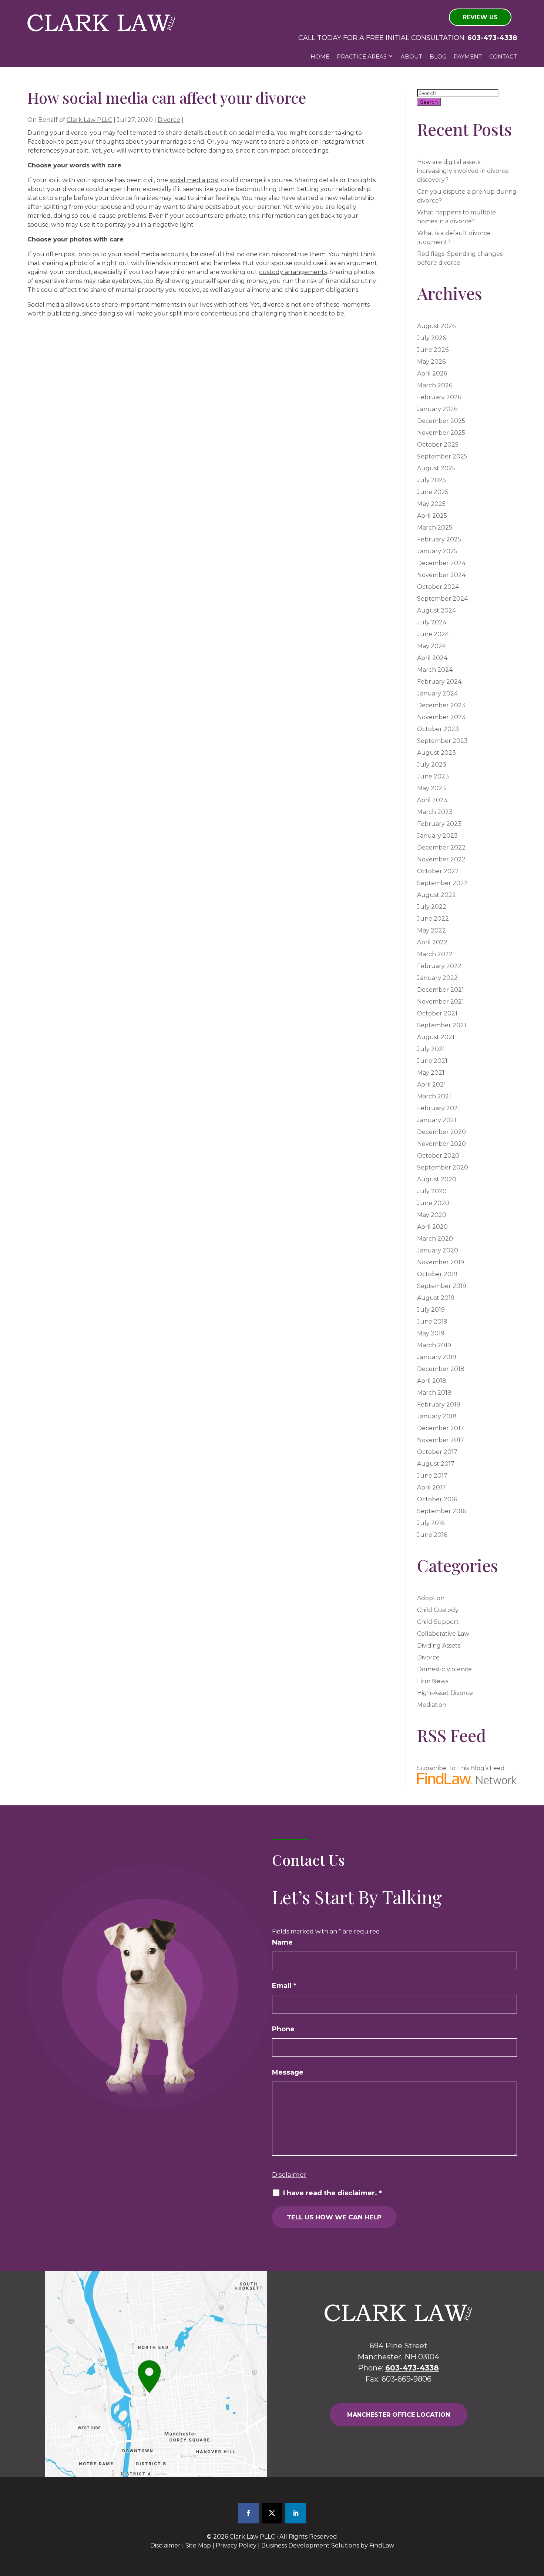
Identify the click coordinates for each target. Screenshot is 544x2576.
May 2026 (431, 362)
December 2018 (441, 1369)
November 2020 (441, 1144)
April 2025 (432, 516)
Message (288, 2072)
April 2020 (432, 1227)
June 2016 (432, 1535)
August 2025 (436, 468)
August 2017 (436, 1464)
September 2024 (442, 599)
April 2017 (431, 1487)
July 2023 (432, 765)
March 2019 (434, 1345)
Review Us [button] (480, 17)
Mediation (432, 1705)
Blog (438, 56)
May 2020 (432, 1215)
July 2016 (431, 1523)
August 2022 (436, 895)
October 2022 (438, 871)
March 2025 (435, 528)
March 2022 (435, 954)
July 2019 (431, 1310)
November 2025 (441, 433)
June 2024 (433, 634)
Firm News (433, 1681)
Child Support (438, 1622)
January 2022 (437, 978)
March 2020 (435, 1239)
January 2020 (438, 1250)
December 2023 (441, 705)
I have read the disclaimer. (333, 2193)
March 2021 (434, 1096)
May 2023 (431, 788)
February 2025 (439, 539)
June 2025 (433, 492)
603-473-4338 (492, 38)
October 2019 (437, 1274)
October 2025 (438, 445)
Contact (503, 56)
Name (282, 1942)
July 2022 (432, 907)
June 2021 (432, 1061)
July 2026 (431, 338)
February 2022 (439, 966)
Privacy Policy (236, 2545)
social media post (194, 180)
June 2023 (433, 776)
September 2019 (442, 1286)
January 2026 (437, 409)
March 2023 (435, 812)
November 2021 (441, 1002)
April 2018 (432, 1381)
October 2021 (437, 1013)
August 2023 (436, 753)
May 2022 (431, 930)
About (412, 56)
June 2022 (433, 919)
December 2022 (441, 847)
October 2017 (437, 1452)
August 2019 (436, 1298)
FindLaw (382, 2545)
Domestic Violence (444, 1669)
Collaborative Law (443, 1634)
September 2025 (442, 456)
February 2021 (439, 1108)
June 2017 (432, 1476)
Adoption (431, 1598)
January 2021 (437, 1120)
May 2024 (431, 646)
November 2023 (441, 717)
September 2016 (441, 1511)
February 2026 (439, 397)
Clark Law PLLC (89, 120)
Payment (468, 56)
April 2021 (431, 1085)
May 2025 (431, 504)
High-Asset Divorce (445, 1693)
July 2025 (431, 480)
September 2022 (442, 883)
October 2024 (438, 587)
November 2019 (441, 1262)
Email (284, 1986)
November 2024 (441, 575)
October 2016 (437, 1499)
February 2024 (439, 682)
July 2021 (431, 1049)
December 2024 (441, 563)
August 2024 (436, 610)
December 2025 (441, 421)
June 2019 (432, 1322)
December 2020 (441, 1132)
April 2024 (432, 658)
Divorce (169, 120)
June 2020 (433, 1203)
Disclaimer (289, 2175)
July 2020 (432, 1191)
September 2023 (442, 741)
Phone (283, 2029)
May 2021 (431, 1073)
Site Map (198, 2545)
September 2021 (442, 1025)
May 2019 (431, 1333)
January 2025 (437, 551)
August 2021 (436, 1037)
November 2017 (441, 1440)
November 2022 (441, 859)
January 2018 (437, 1416)
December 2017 (441, 1428)
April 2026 (432, 373)
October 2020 (438, 1156)
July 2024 (432, 622)
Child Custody (438, 1610)
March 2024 (435, 670)
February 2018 (439, 1404)
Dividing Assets (439, 1646)
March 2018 (434, 1393)
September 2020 (443, 1167)
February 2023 (439, 824)
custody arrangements (293, 272)
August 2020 (437, 1179)
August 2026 (436, 326)
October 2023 (438, 729)
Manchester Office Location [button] (399, 2415)
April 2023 (432, 800)
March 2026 (435, 385)
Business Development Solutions (310, 2545)
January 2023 (437, 836)
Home (320, 56)
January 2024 (437, 693)
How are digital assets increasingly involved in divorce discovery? (463, 171)
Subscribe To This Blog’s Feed (461, 1768)
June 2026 (433, 350)
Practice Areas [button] (362, 56)
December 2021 (441, 990)
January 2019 (437, 1357)
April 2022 (432, 942)
